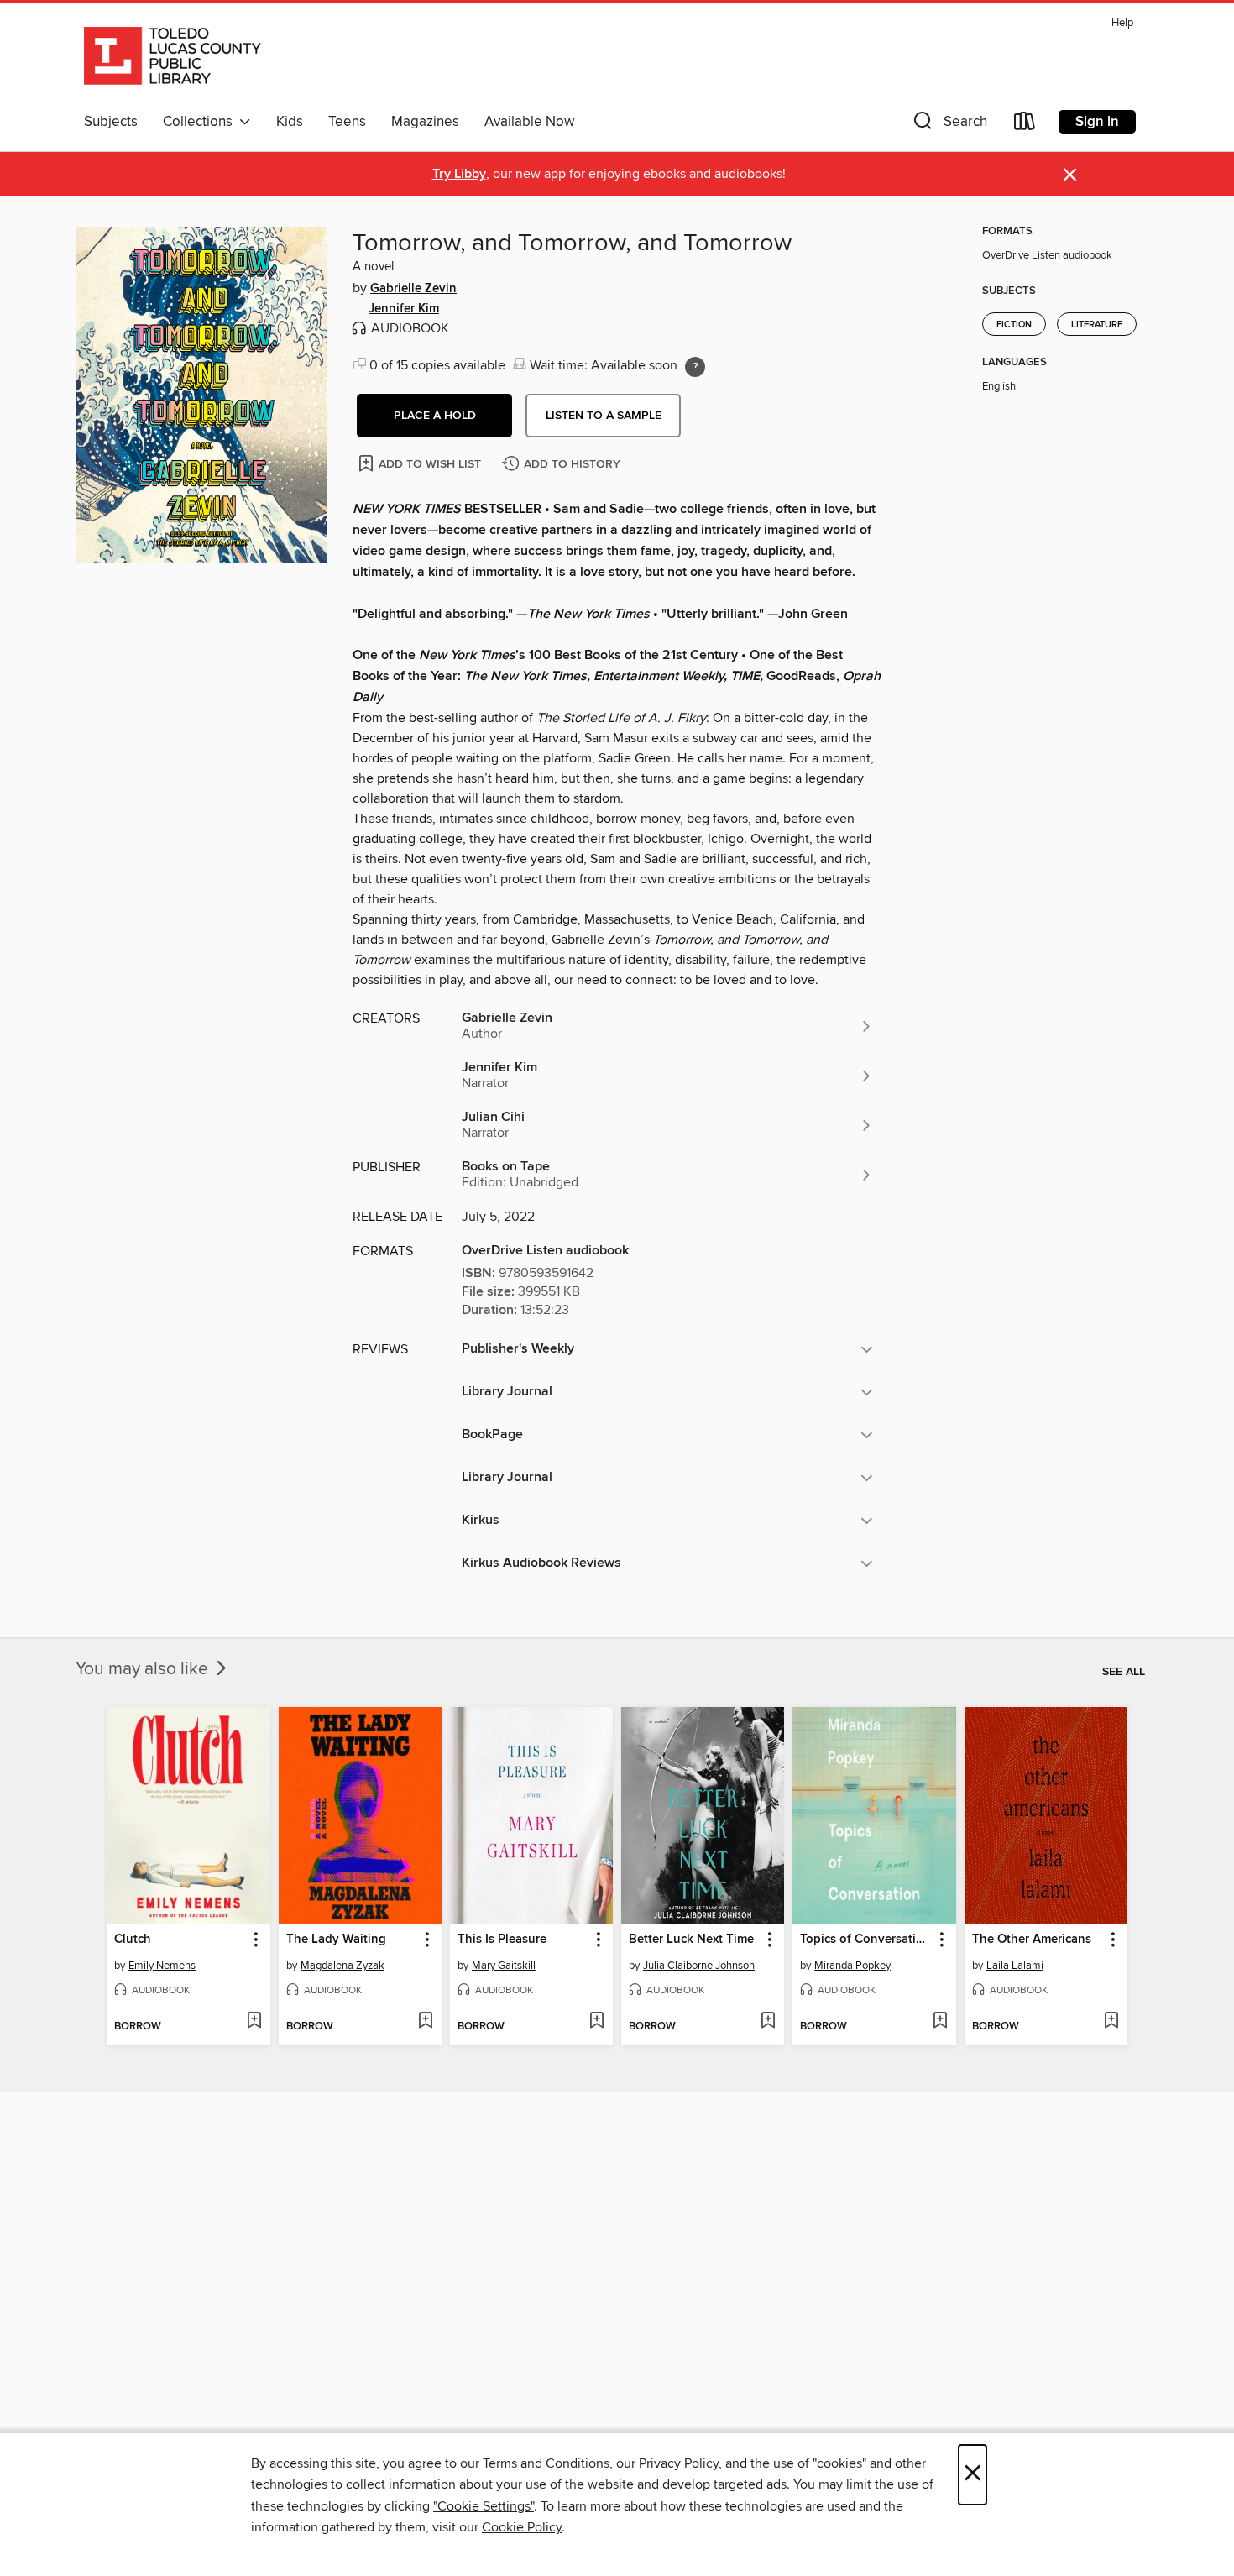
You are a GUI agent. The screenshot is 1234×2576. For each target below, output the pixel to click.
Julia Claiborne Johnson (699, 1966)
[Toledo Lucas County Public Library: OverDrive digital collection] (173, 58)
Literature (1097, 325)
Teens (347, 122)
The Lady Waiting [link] (336, 1940)
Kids (290, 122)
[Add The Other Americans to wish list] (1111, 2022)
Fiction (1014, 325)
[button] (949, 125)
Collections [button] (201, 122)
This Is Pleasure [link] (502, 1940)
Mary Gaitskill (504, 1966)
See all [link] (1124, 1672)
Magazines (425, 122)
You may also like (144, 1669)
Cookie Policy (522, 2527)
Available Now (529, 122)
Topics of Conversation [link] (865, 1940)
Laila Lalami (1015, 1966)
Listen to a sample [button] (604, 416)
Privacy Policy (679, 2463)
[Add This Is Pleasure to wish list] (596, 2022)
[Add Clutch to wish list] (254, 2022)
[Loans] (1025, 125)
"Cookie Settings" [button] (484, 2506)
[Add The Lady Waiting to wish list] (425, 2022)
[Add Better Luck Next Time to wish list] (768, 2022)
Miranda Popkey (852, 1966)
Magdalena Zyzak (342, 1966)
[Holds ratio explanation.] (695, 367)
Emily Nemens (162, 1966)
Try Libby (459, 174)
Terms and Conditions (546, 2463)
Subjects (111, 122)
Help (1122, 23)
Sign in (1097, 122)
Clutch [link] (133, 1940)
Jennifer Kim (404, 309)
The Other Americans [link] (1032, 1940)
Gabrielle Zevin (413, 289)
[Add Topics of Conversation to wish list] (940, 2022)
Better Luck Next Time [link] (691, 1940)
